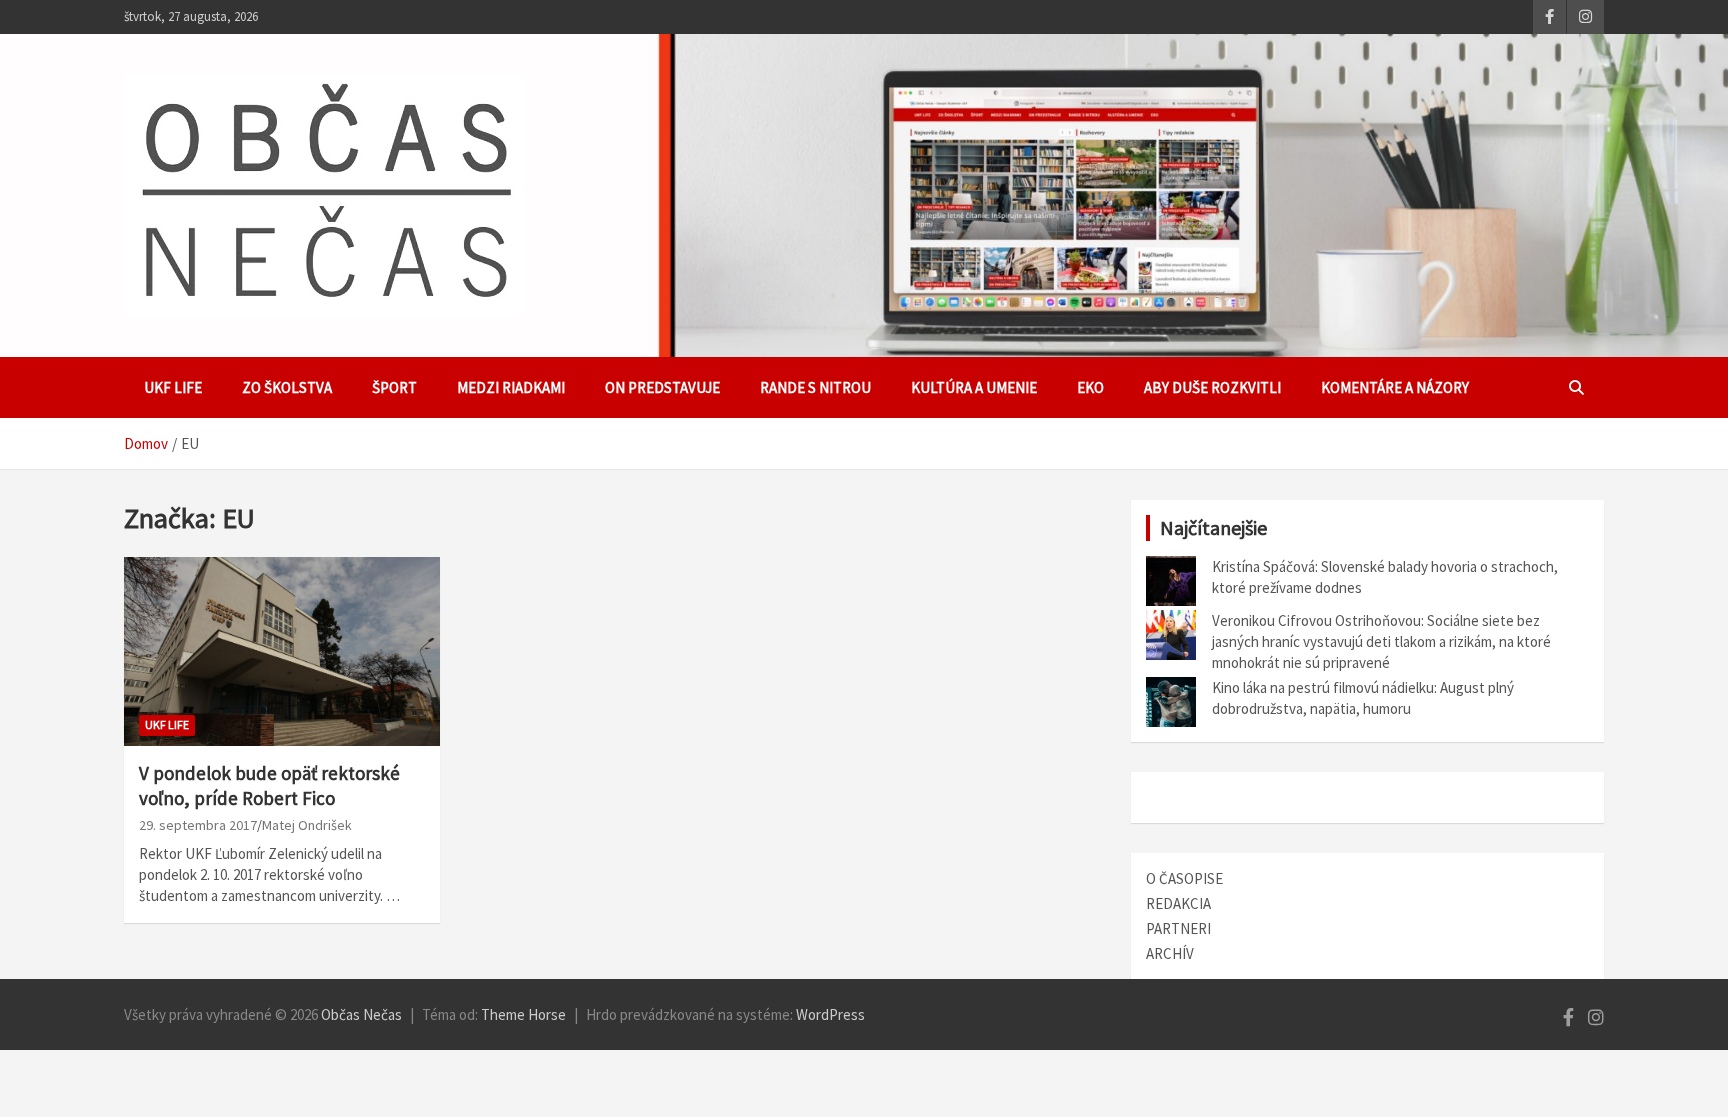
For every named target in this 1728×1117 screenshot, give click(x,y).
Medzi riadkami (511, 387)
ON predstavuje (662, 387)
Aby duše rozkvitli (1212, 387)
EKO (1090, 387)
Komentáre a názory (1395, 387)
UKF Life (173, 387)
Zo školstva (287, 387)
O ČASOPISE (1184, 878)
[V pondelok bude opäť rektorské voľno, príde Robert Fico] (282, 651)
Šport (394, 387)
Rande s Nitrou (815, 387)
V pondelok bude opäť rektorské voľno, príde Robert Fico (269, 785)
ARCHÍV (1170, 953)
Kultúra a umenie (974, 387)
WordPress (830, 1014)
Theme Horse (523, 1014)
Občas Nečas (361, 1014)
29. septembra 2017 (198, 825)
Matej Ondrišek (307, 825)
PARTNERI (1178, 928)
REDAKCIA (1178, 903)
